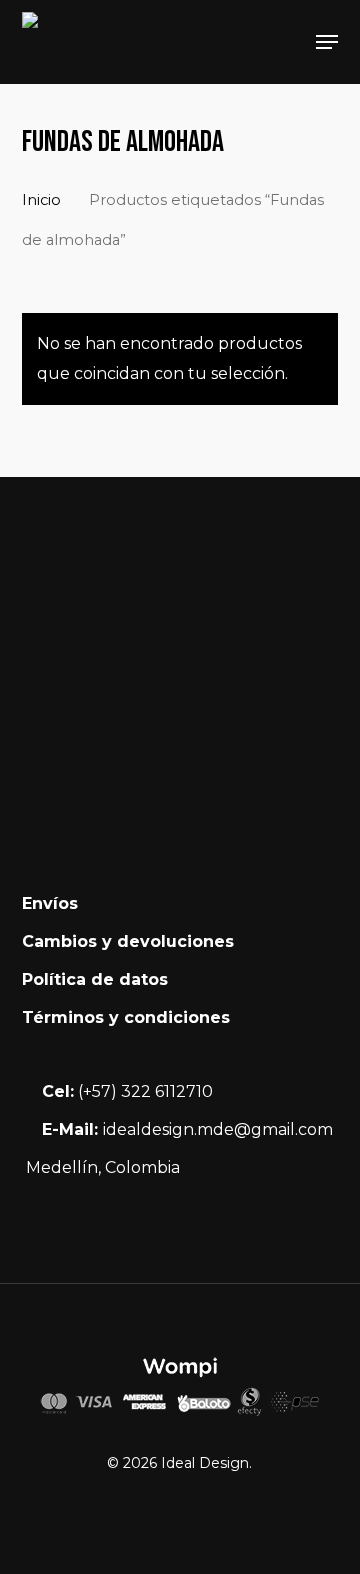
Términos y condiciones (126, 1017)
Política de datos (95, 979)
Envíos (50, 903)
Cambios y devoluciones (128, 941)
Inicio (41, 200)
